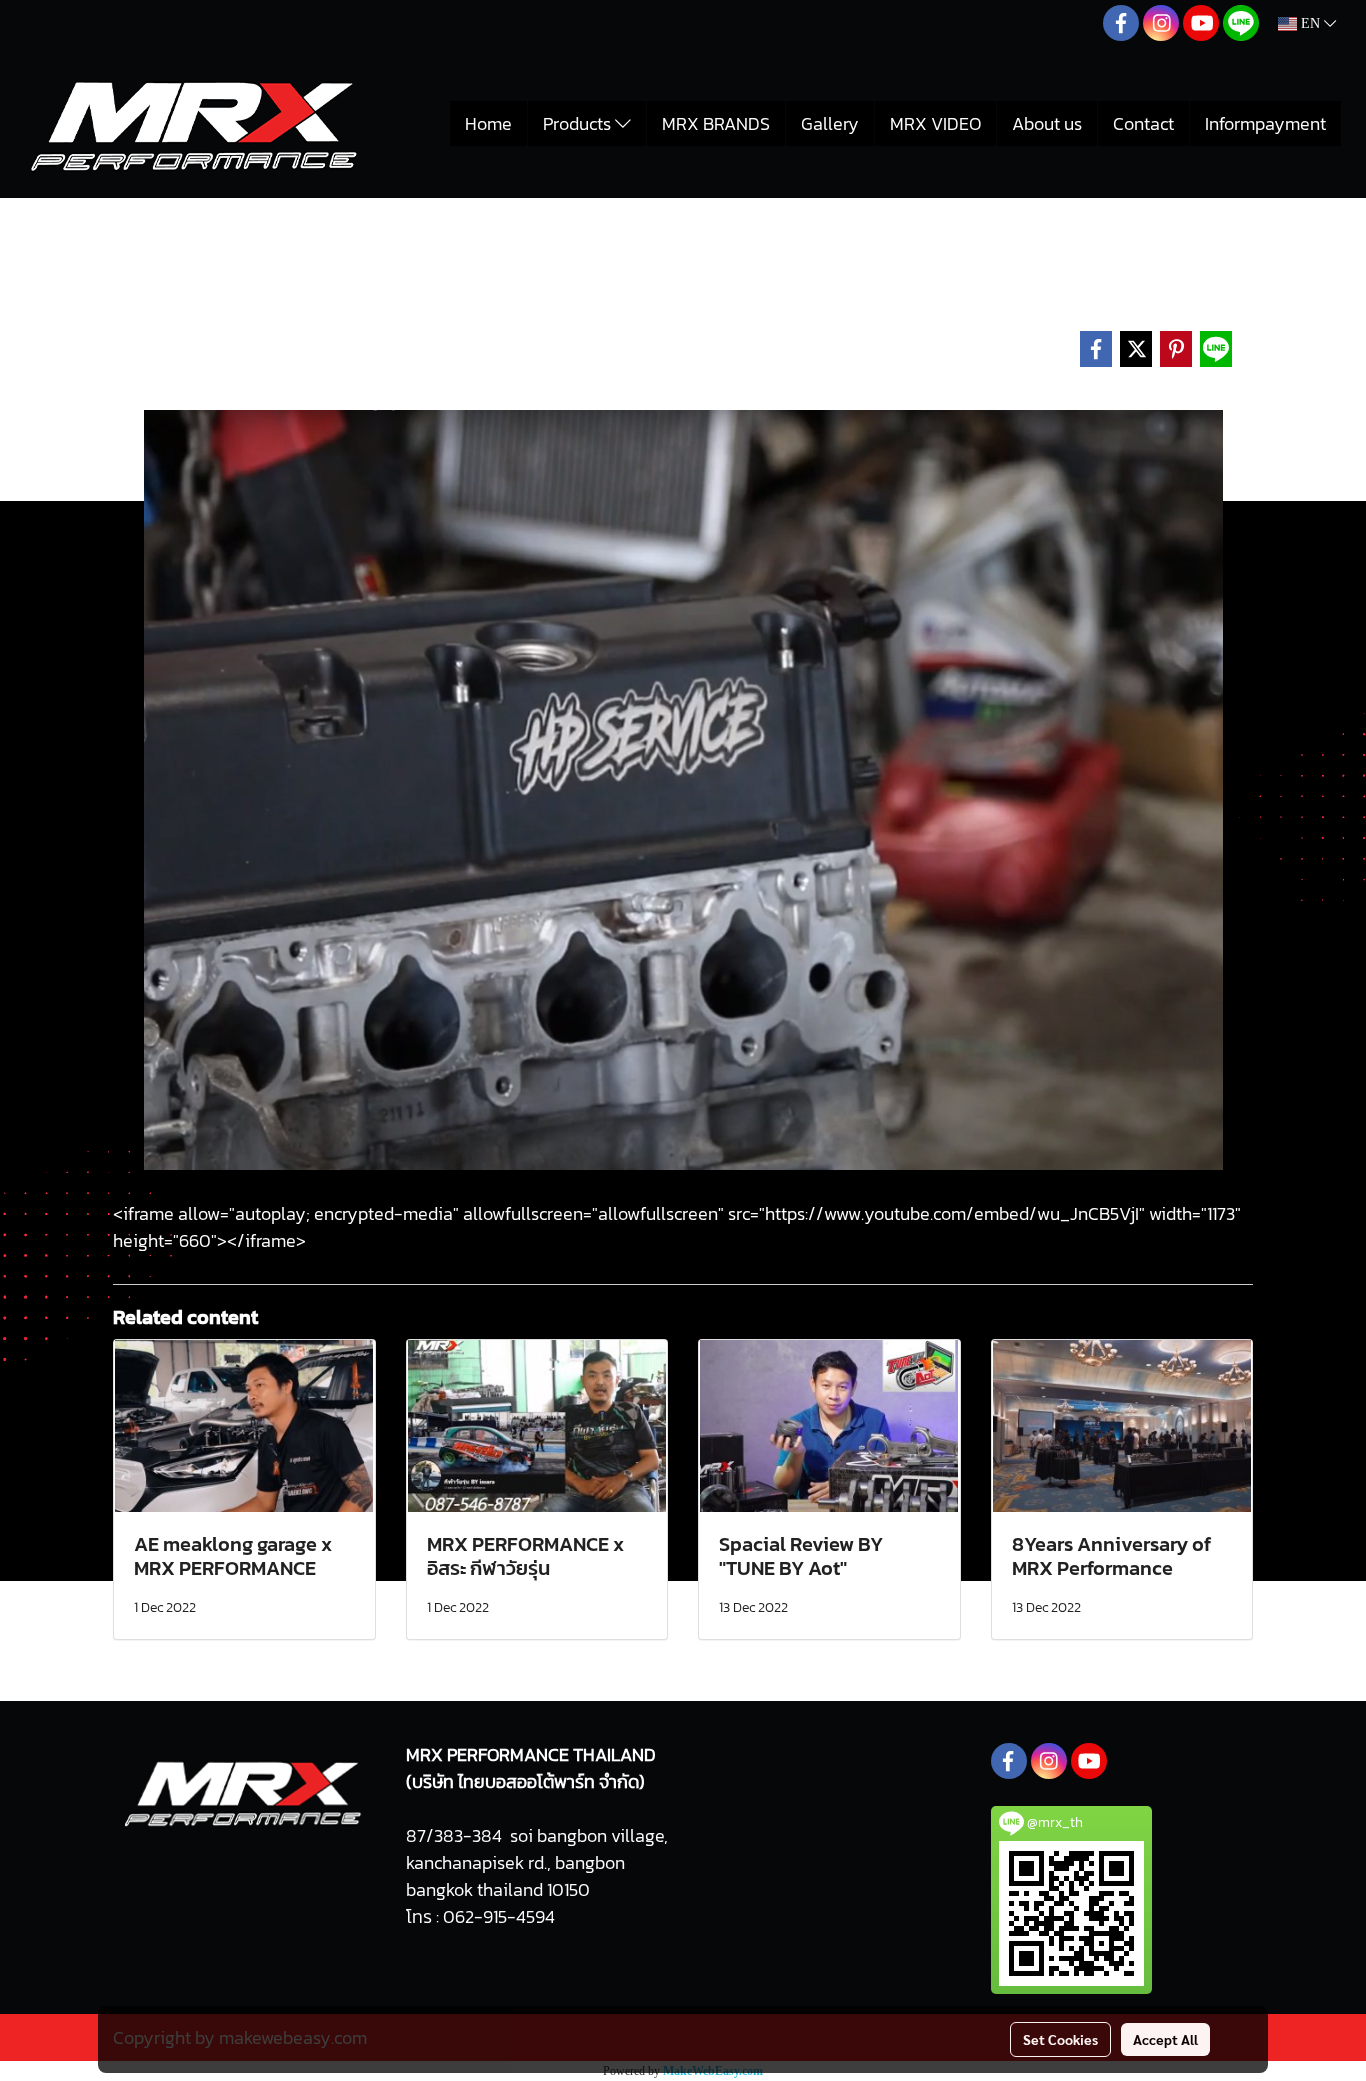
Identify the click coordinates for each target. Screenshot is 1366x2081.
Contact (1143, 123)
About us (1047, 123)
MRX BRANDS (716, 123)
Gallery (830, 123)
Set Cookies (1060, 2039)
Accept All (1165, 2039)
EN (1310, 23)
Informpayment (1265, 123)
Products (579, 123)
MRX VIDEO (935, 123)
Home (488, 123)
